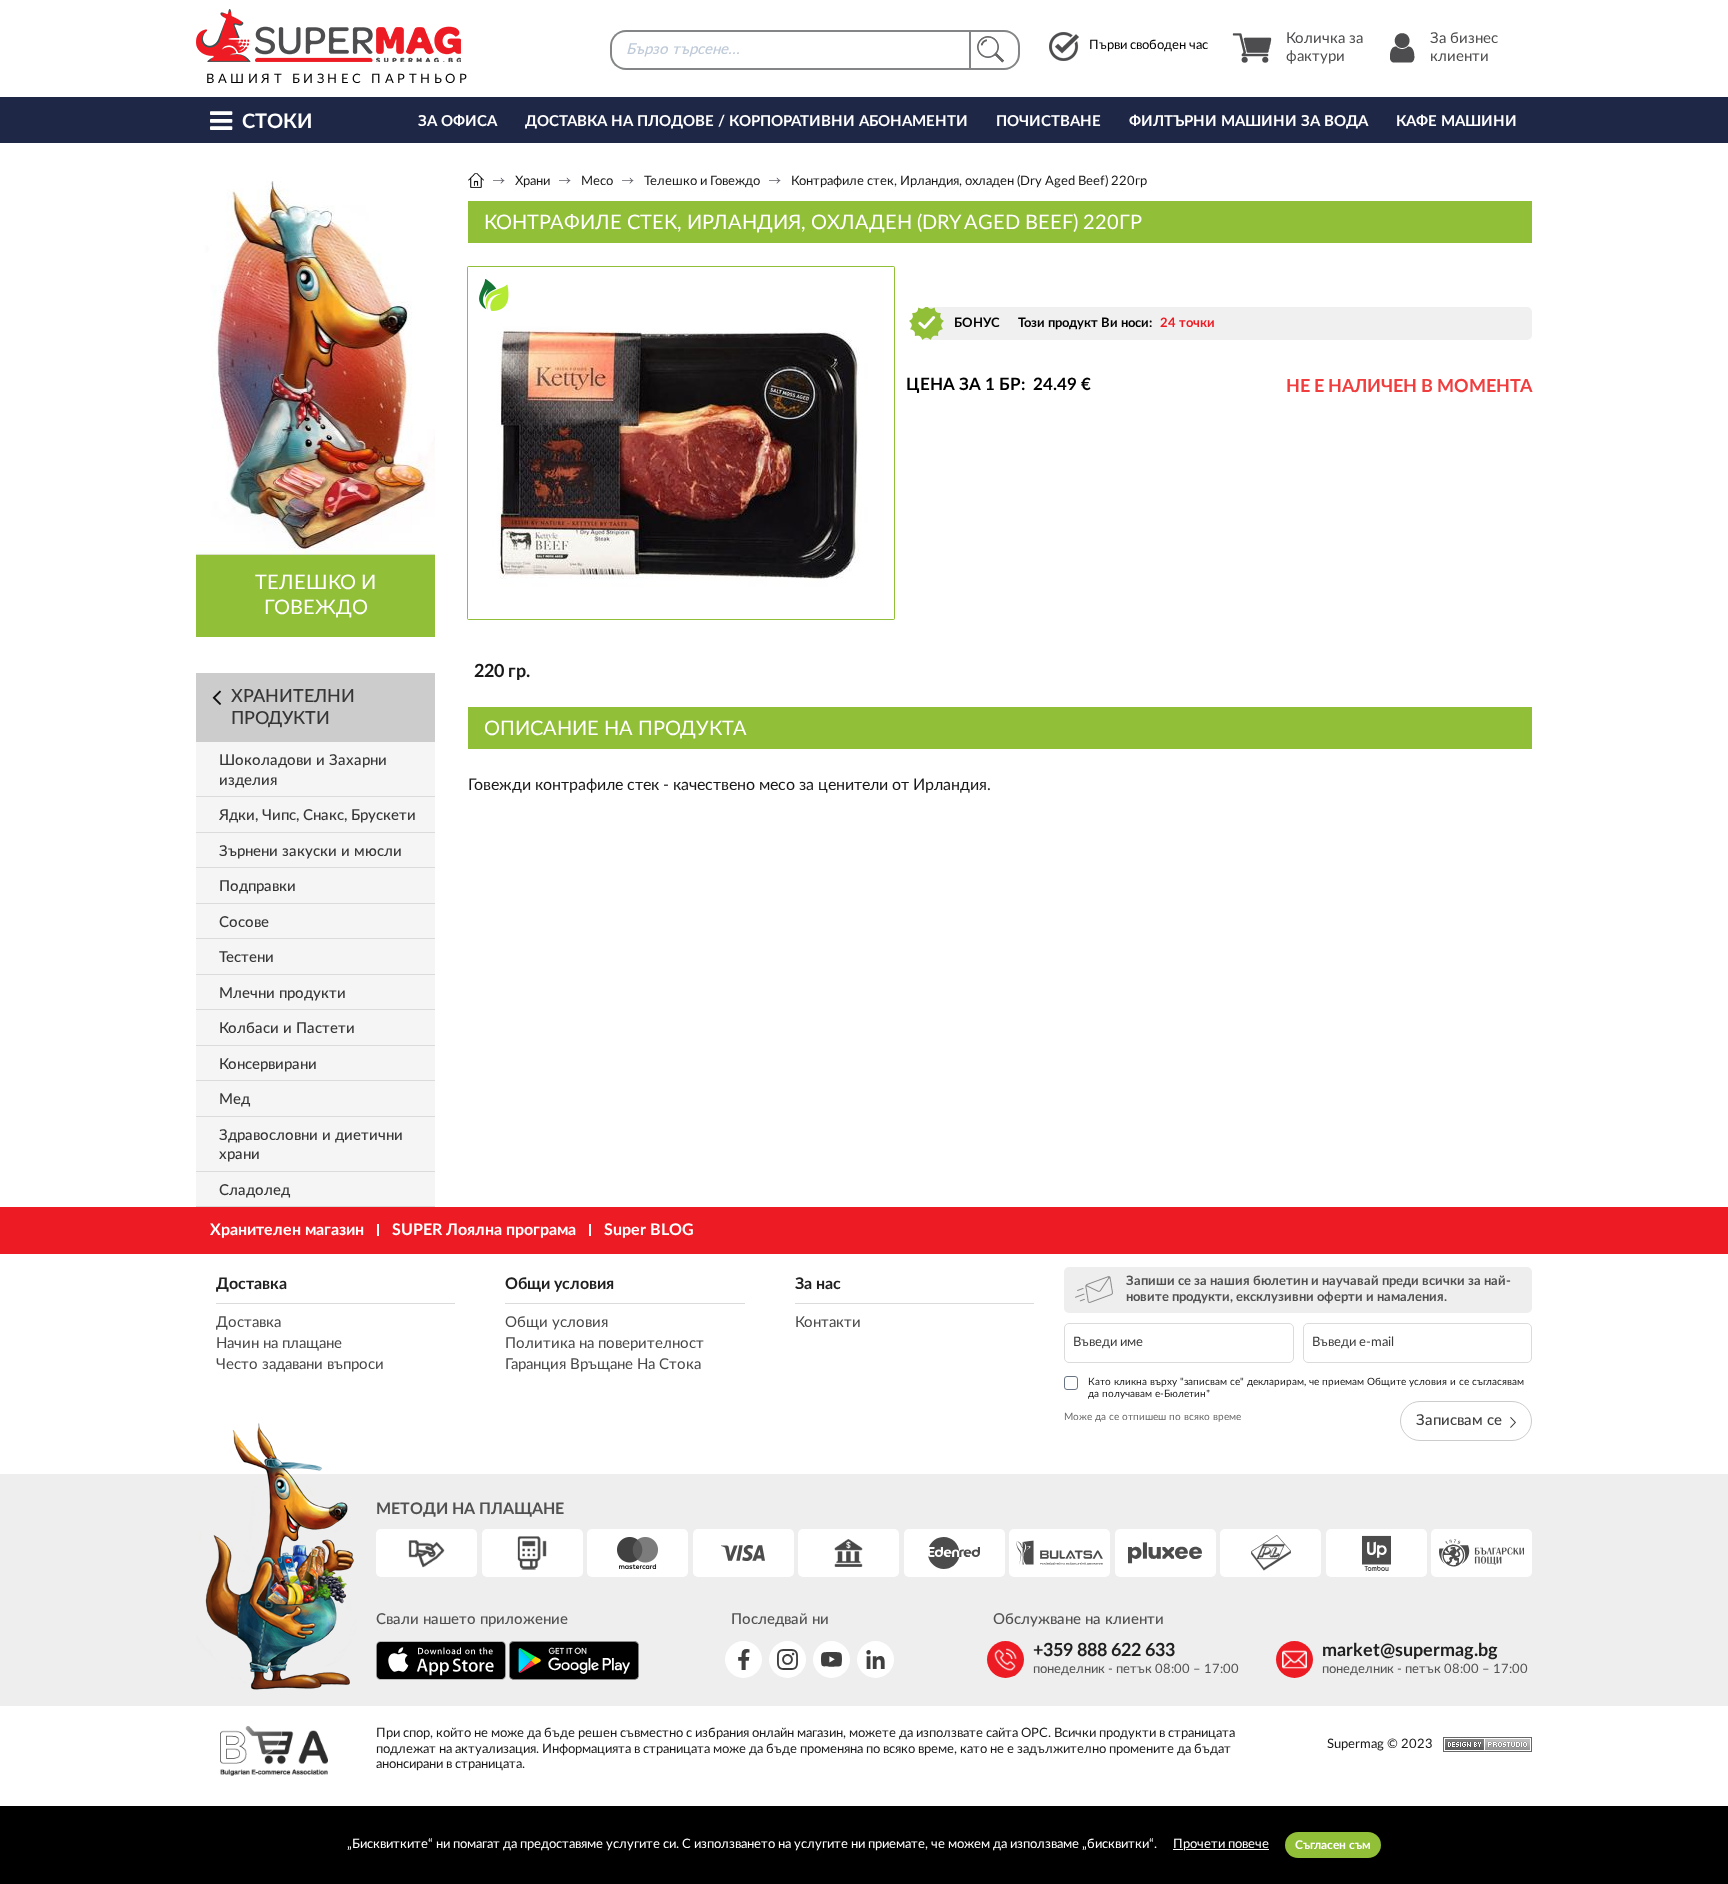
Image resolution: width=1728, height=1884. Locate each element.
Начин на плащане (279, 1343)
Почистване (1048, 121)
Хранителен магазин (287, 1230)
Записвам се (1459, 1420)
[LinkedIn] (875, 1659)
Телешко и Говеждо (702, 181)
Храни (532, 181)
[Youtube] (831, 1659)
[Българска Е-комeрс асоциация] (274, 1753)
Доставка (251, 1284)
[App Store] (441, 1676)
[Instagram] (787, 1659)
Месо (597, 181)
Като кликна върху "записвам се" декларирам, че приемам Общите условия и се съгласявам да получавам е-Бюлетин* (1306, 1388)
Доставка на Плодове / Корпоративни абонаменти (746, 121)
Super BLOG (649, 1230)
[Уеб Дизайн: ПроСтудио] (1482, 1744)
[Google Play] (574, 1676)
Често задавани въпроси (300, 1364)
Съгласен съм (1333, 1845)
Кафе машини (1456, 121)
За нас (818, 1284)
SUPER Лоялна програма (484, 1230)
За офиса (457, 121)
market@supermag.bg (1410, 1651)
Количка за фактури (1324, 47)
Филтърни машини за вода (1248, 121)
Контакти (828, 1322)
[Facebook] (743, 1659)
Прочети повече (1221, 1844)
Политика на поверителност (604, 1343)
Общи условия (559, 1284)
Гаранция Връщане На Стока (603, 1364)
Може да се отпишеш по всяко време (1152, 1417)
